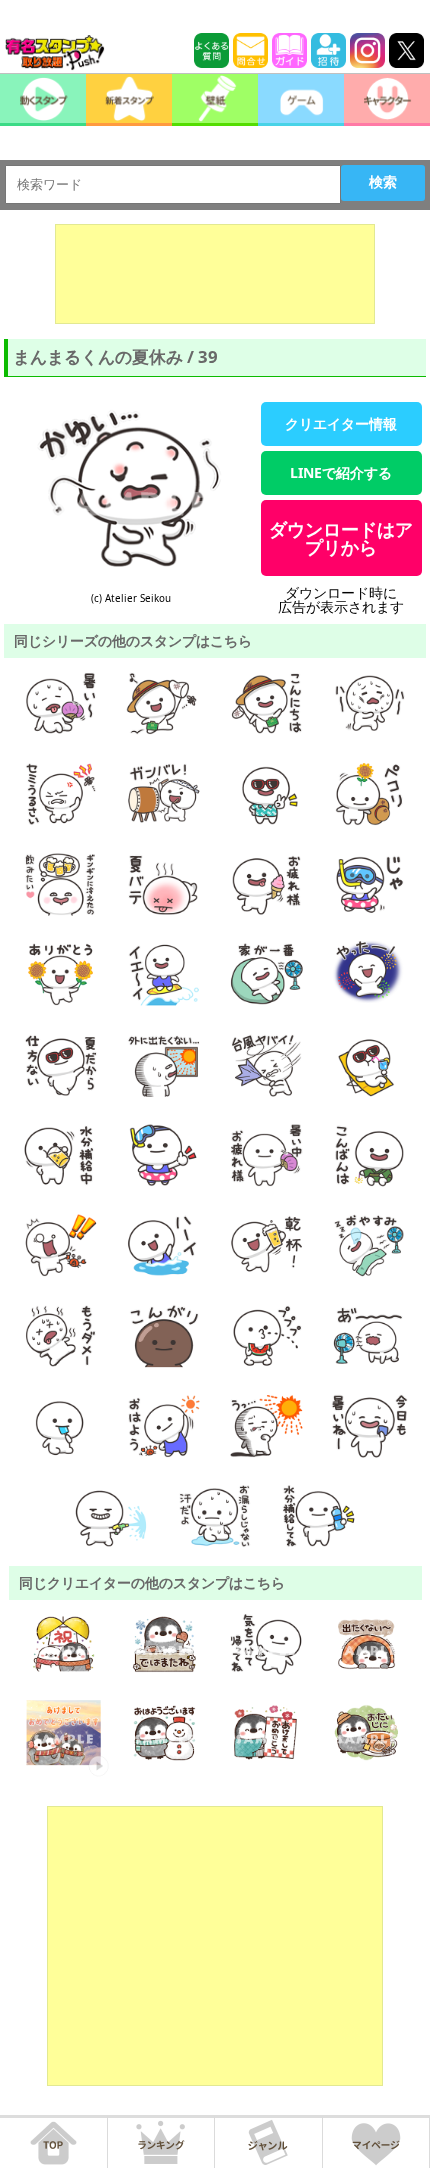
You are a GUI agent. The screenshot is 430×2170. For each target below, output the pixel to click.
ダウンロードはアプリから (341, 538)
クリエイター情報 (341, 423)
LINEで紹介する (341, 472)
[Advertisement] (215, 274)
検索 (383, 182)
